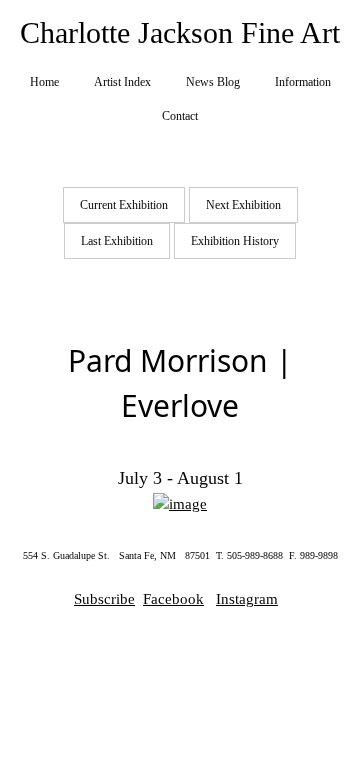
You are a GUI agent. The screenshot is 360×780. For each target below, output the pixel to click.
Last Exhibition (117, 241)
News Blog (213, 82)
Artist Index (122, 82)
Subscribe (104, 599)
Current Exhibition (124, 205)
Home (44, 82)
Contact (180, 116)
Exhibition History (235, 241)
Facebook (173, 599)
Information (303, 82)
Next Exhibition (243, 205)
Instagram (247, 599)
